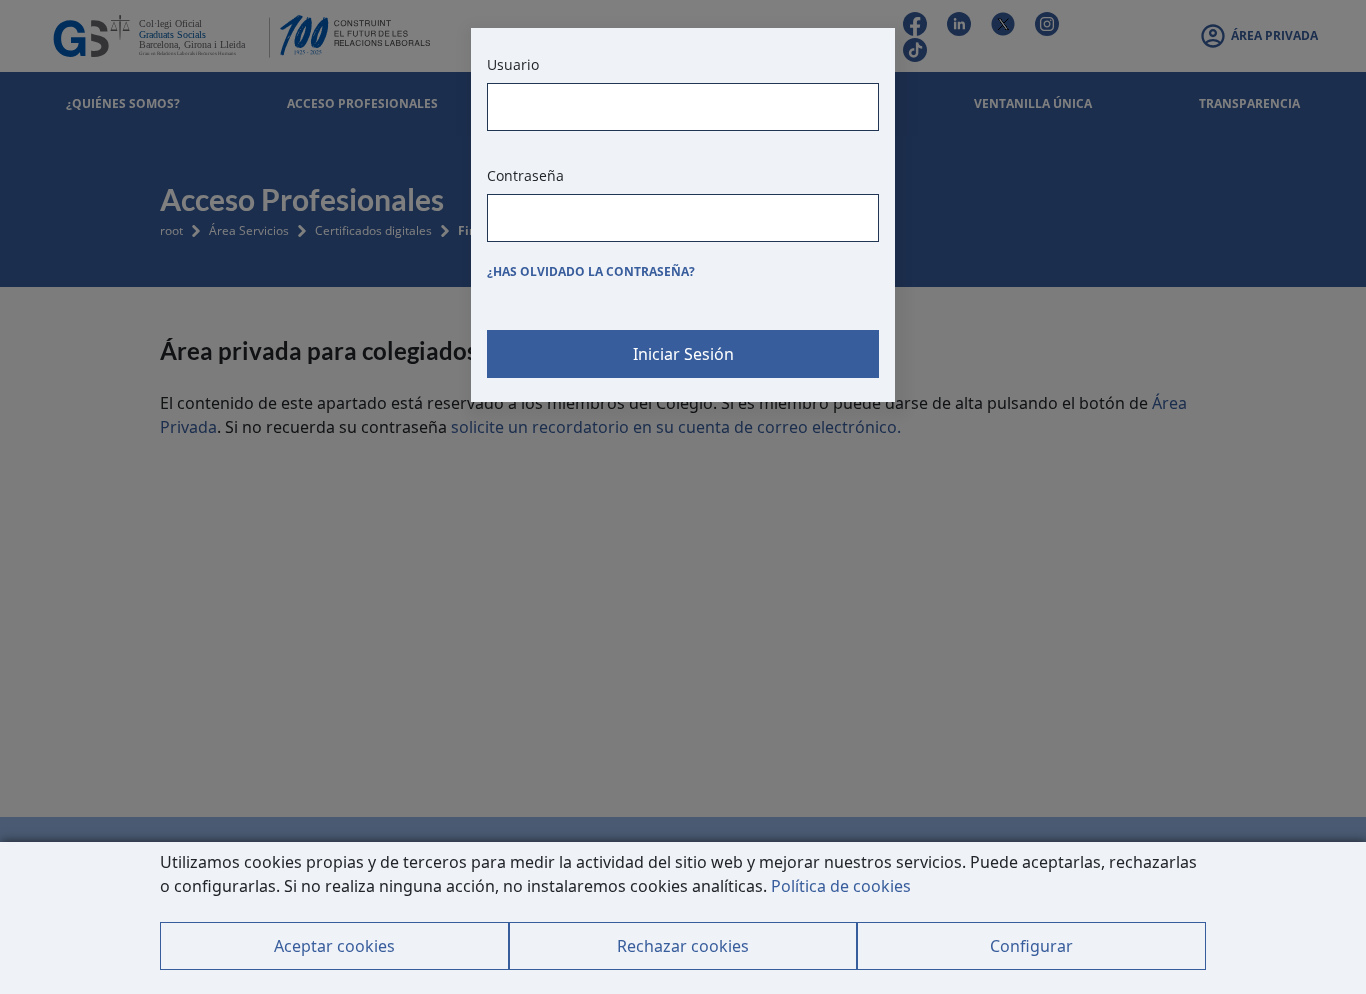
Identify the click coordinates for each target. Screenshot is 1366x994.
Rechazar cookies (683, 946)
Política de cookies (841, 886)
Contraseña (525, 175)
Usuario (513, 64)
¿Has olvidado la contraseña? (591, 271)
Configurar (1031, 946)
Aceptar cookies (334, 946)
